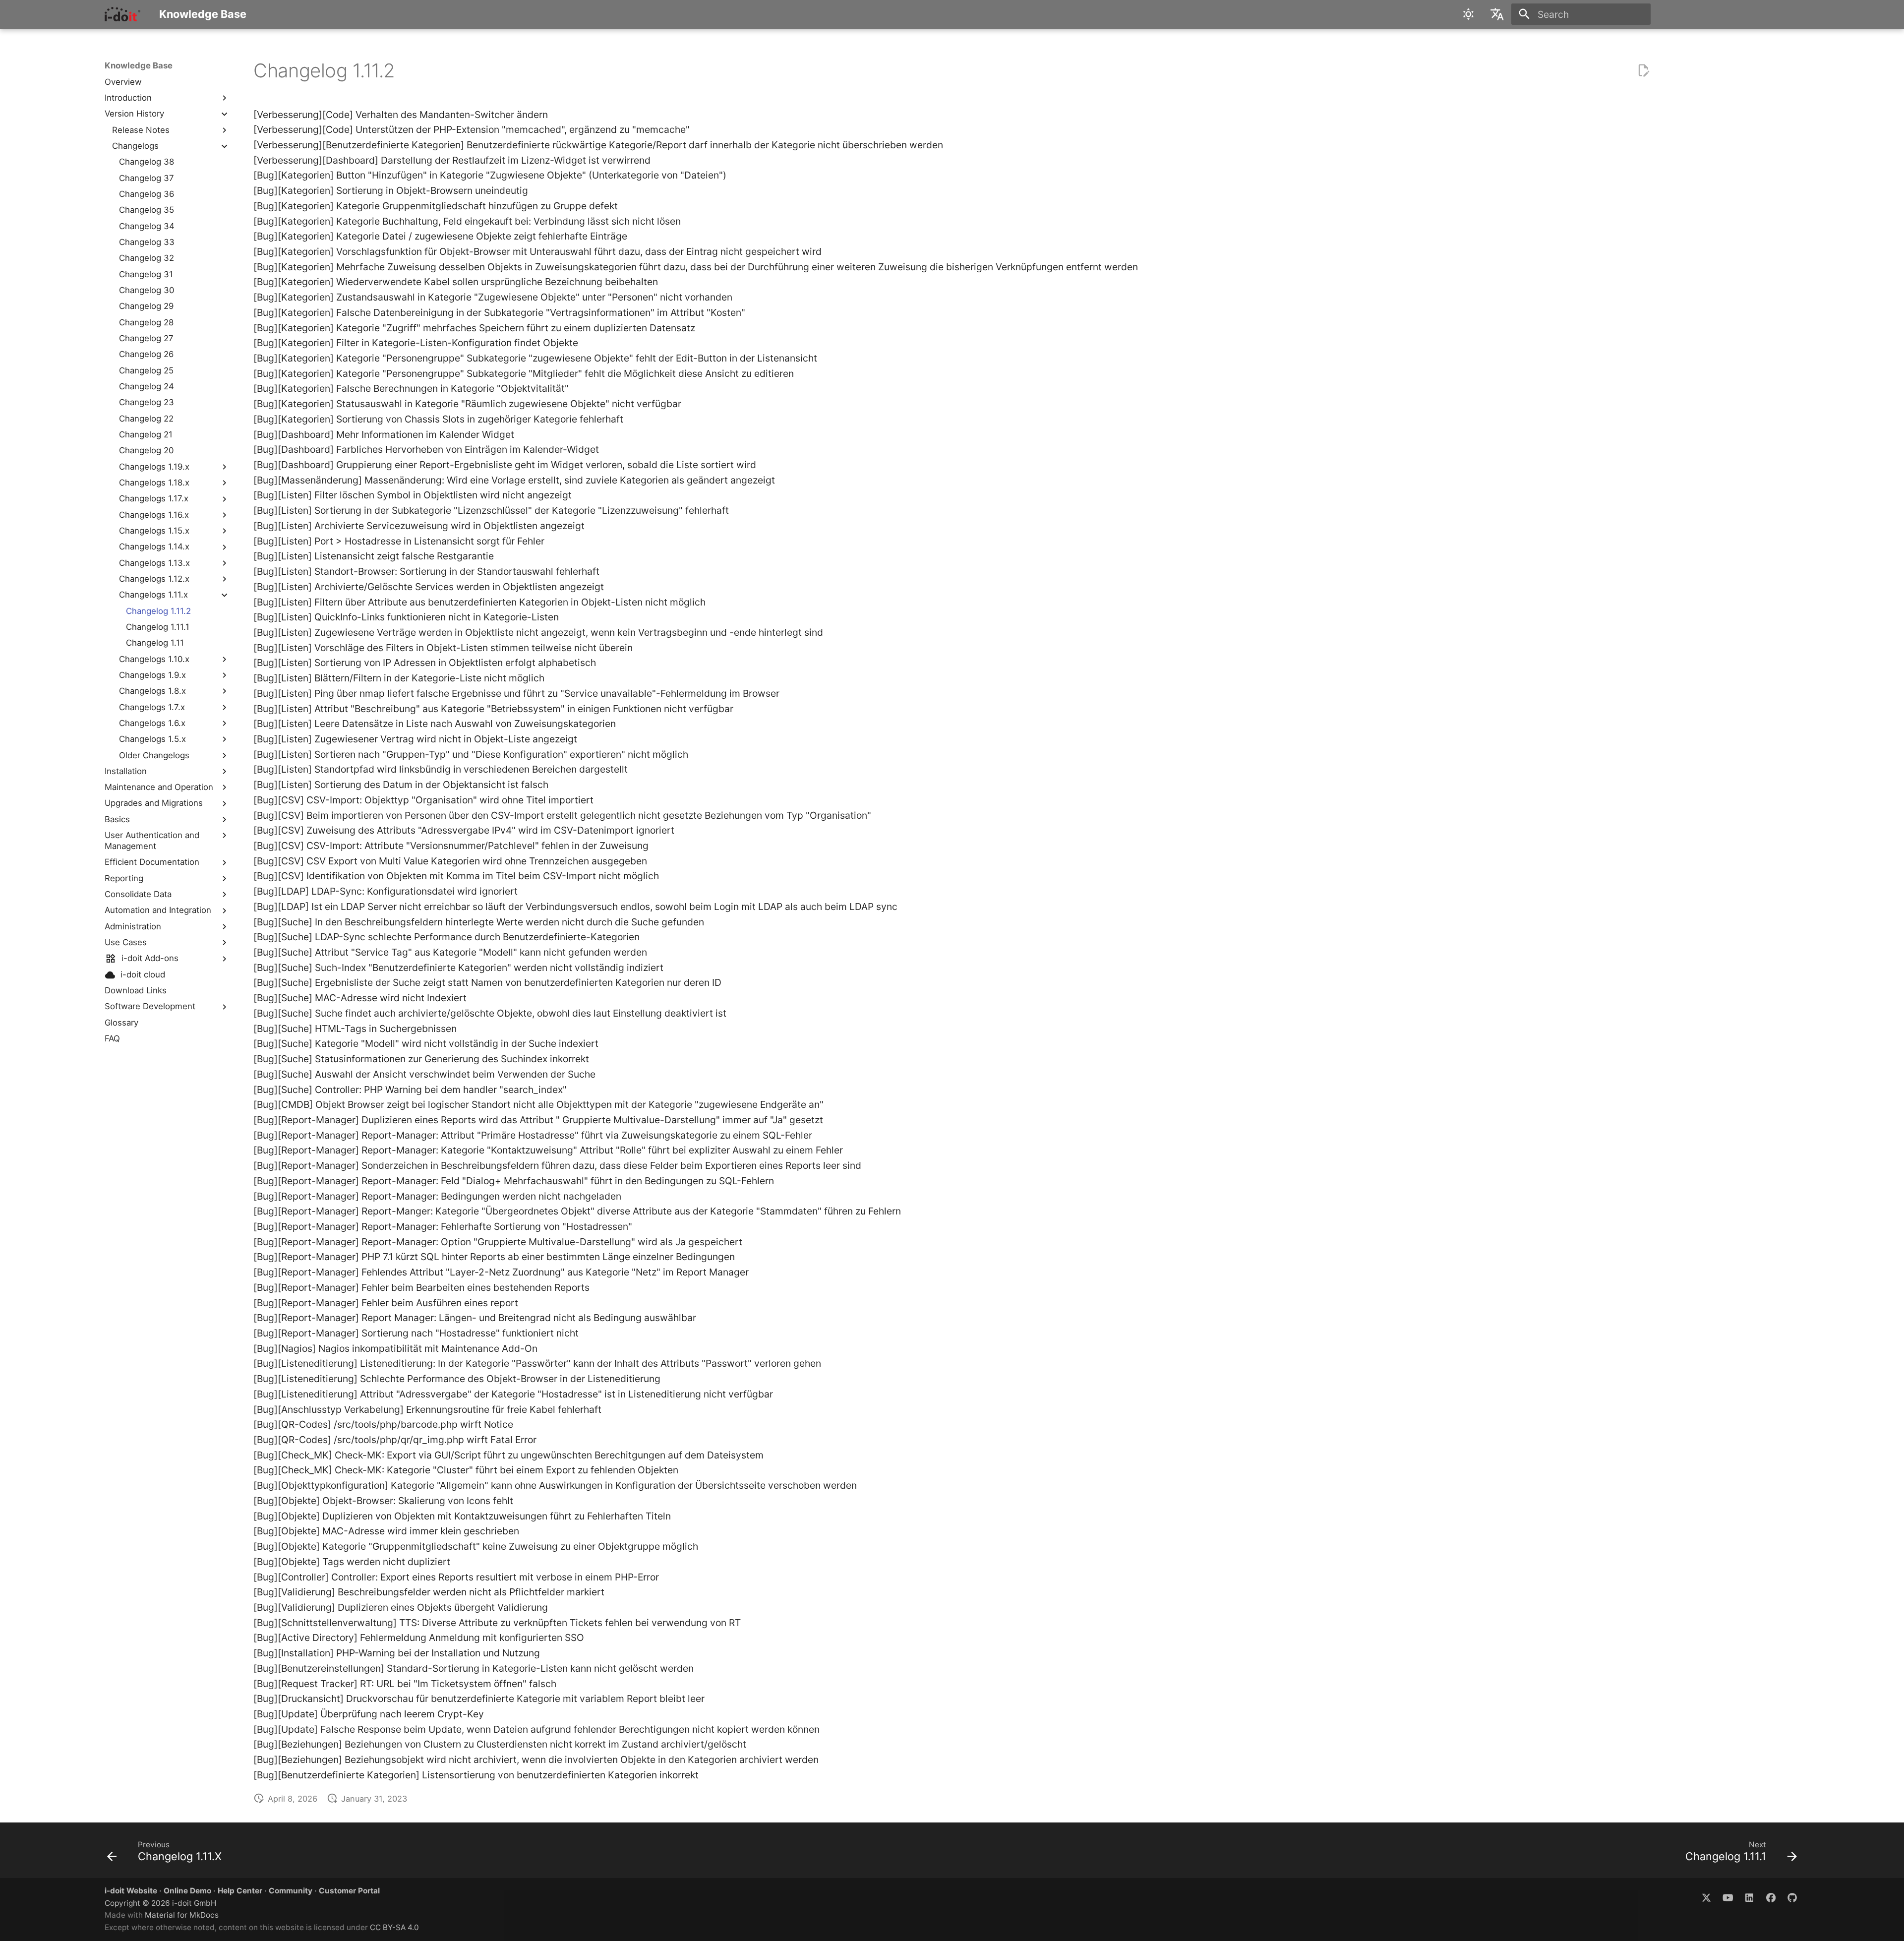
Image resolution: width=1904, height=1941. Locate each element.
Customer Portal (349, 1891)
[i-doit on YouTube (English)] (1728, 1897)
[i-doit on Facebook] (1771, 1897)
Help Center (240, 1891)
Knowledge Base (139, 65)
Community (291, 1891)
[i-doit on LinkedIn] (1749, 1897)
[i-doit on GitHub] (1792, 1897)
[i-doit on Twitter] (1706, 1897)
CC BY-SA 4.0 (394, 1927)
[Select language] (1497, 14)
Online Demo (187, 1891)
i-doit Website (131, 1891)
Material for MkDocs (182, 1915)
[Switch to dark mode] (1469, 14)
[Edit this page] (1643, 71)
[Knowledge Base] (123, 14)
